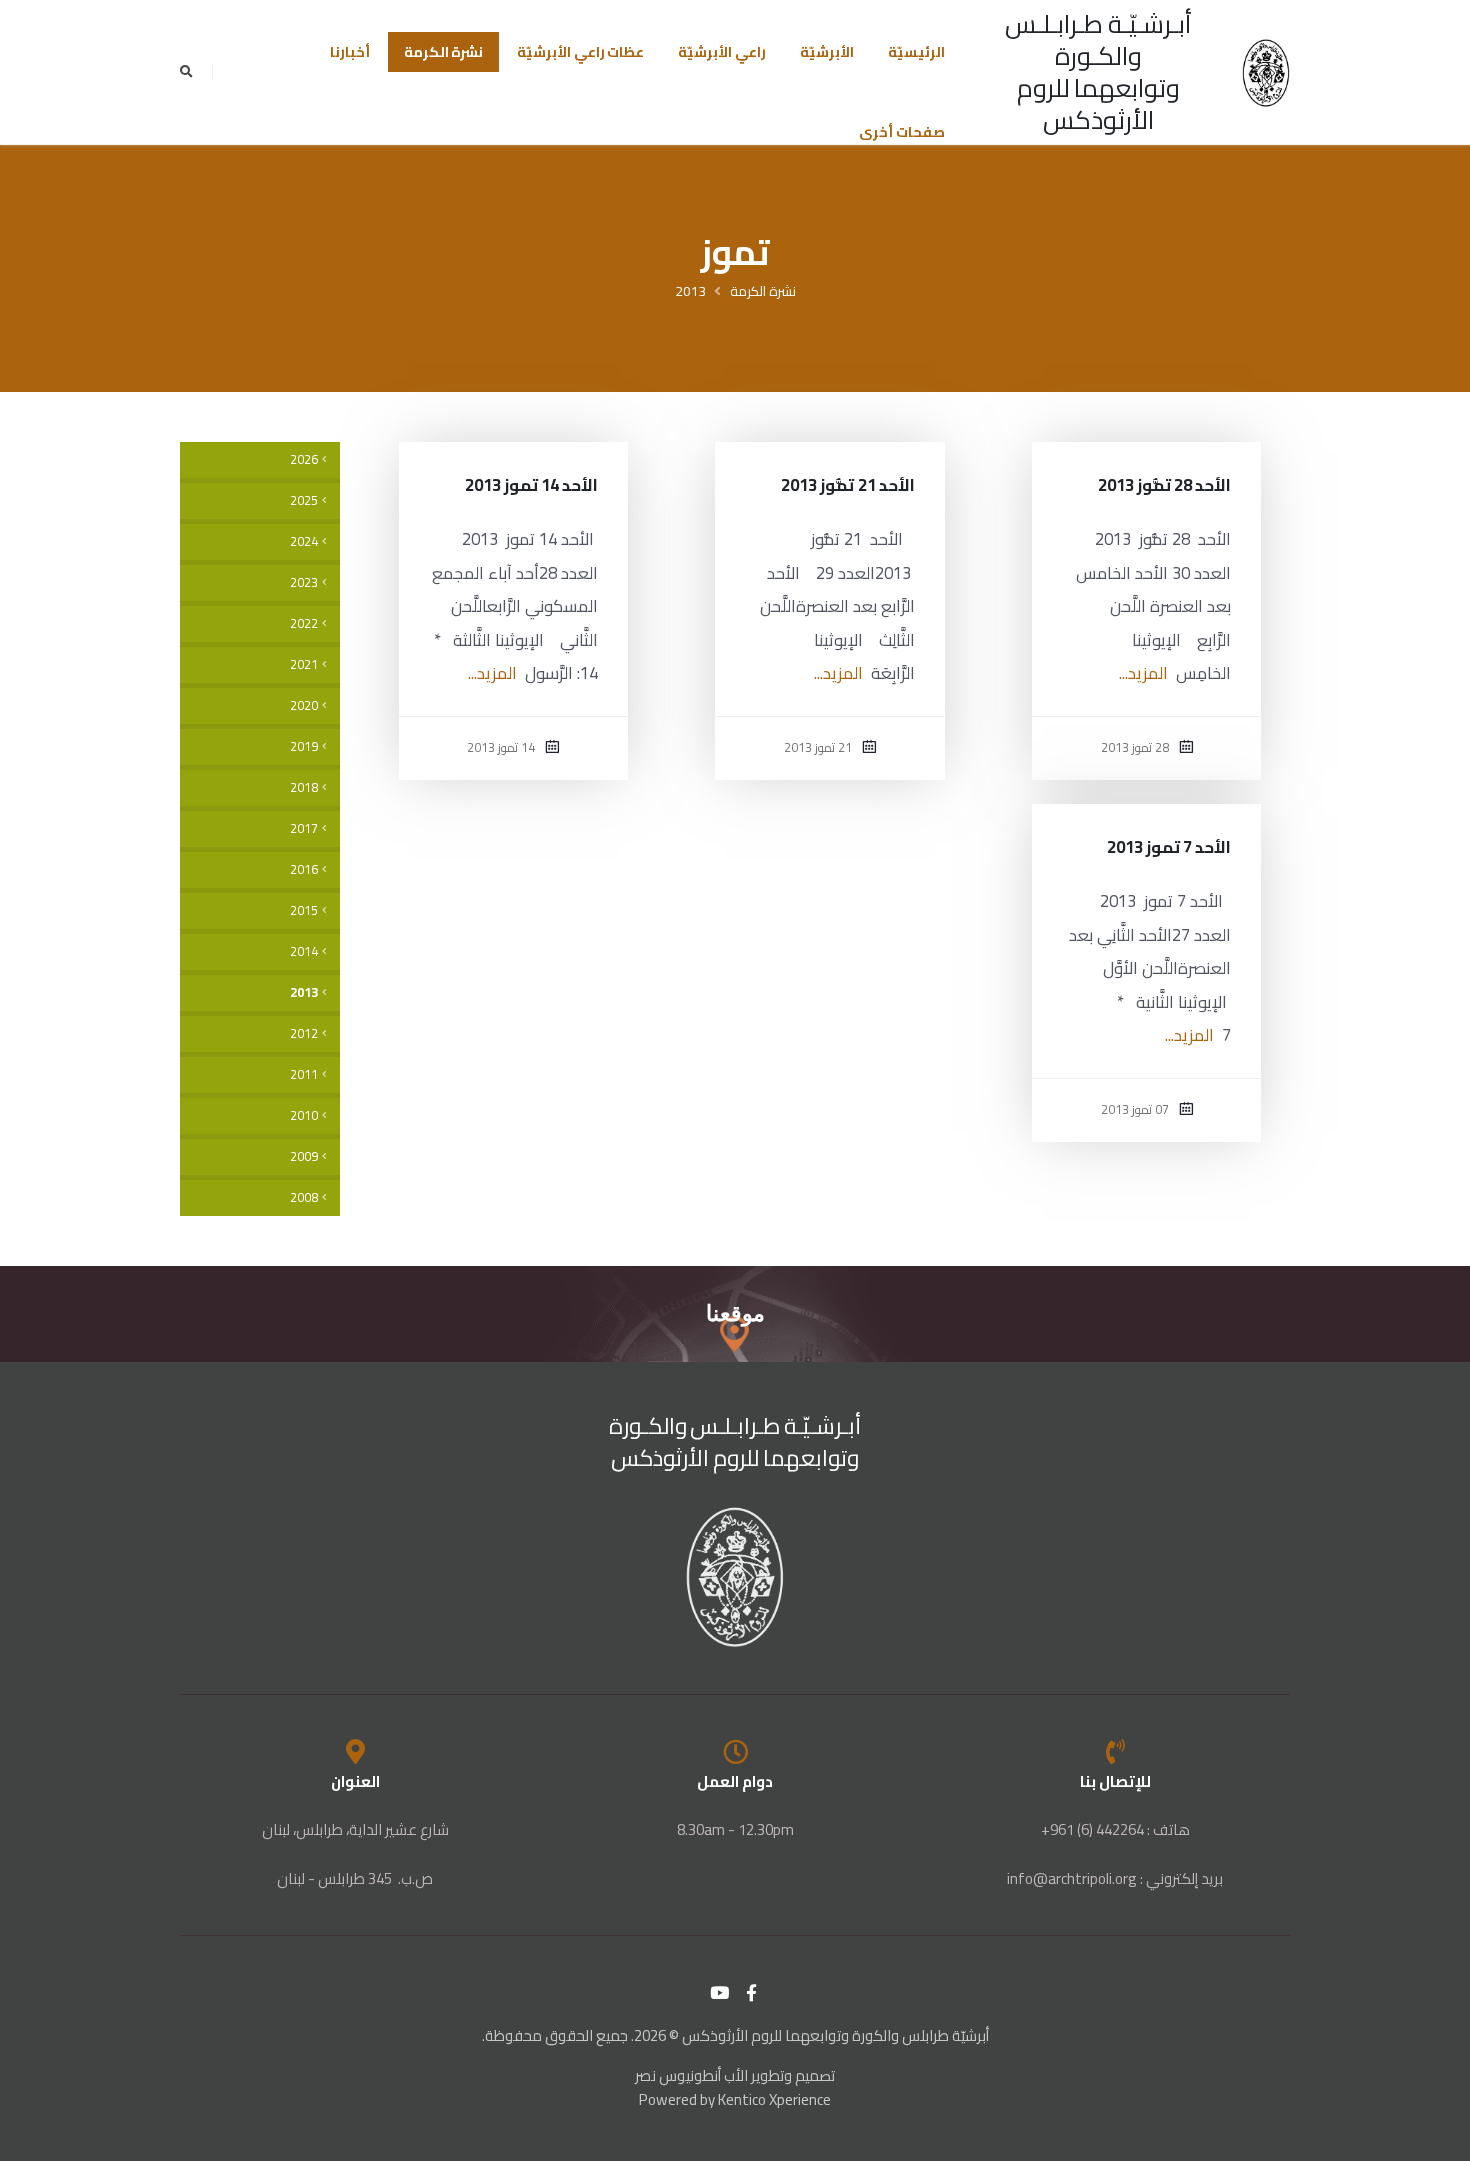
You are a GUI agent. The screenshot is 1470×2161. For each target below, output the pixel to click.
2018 (304, 787)
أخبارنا (350, 52)
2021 (304, 664)
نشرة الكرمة (444, 52)
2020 (304, 705)
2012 (304, 1033)
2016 (304, 869)
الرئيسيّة (916, 52)
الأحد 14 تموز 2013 (532, 485)
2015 (304, 910)
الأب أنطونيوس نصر (691, 2075)
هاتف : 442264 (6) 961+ (1115, 1829)
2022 (304, 623)
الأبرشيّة (827, 52)
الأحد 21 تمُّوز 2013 (848, 485)
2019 (304, 746)
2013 (691, 291)
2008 (304, 1197)
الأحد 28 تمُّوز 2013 (1165, 485)
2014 (304, 951)
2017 (304, 828)
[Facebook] (752, 1993)
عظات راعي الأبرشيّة (580, 52)
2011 (304, 1074)
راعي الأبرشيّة (722, 52)
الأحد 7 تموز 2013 (1169, 847)
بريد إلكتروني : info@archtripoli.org (1115, 1878)
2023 (304, 582)
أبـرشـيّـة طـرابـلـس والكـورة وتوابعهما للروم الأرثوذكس (1098, 71)
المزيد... (1143, 673)
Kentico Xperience (774, 2099)
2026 (304, 459)
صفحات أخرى (902, 132)
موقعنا (735, 1313)
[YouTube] (720, 1993)
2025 (304, 500)
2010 (304, 1115)
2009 (304, 1156)
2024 (304, 541)
